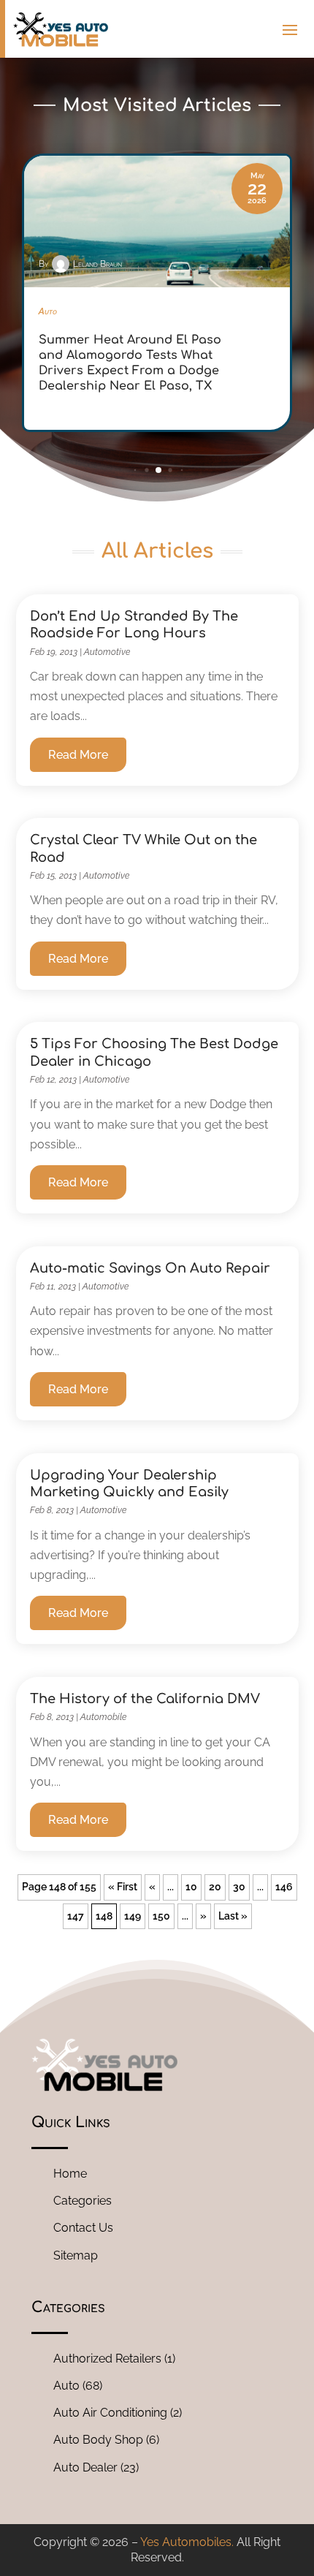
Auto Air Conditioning (110, 2413)
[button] (135, 470)
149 (133, 1916)
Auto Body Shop (98, 2440)
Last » (233, 1916)
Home (70, 2174)
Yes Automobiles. (187, 2542)
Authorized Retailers (107, 2359)
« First (123, 1887)
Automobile (103, 1717)
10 (191, 1887)
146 (284, 1887)
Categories (83, 2201)
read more (78, 755)
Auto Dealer (85, 2467)
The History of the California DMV (145, 1699)
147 (76, 1916)
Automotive (107, 652)
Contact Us (83, 2228)
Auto (66, 2386)
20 (215, 1887)
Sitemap (76, 2255)
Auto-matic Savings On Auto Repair (150, 1268)
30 (239, 1887)
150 (161, 1916)
